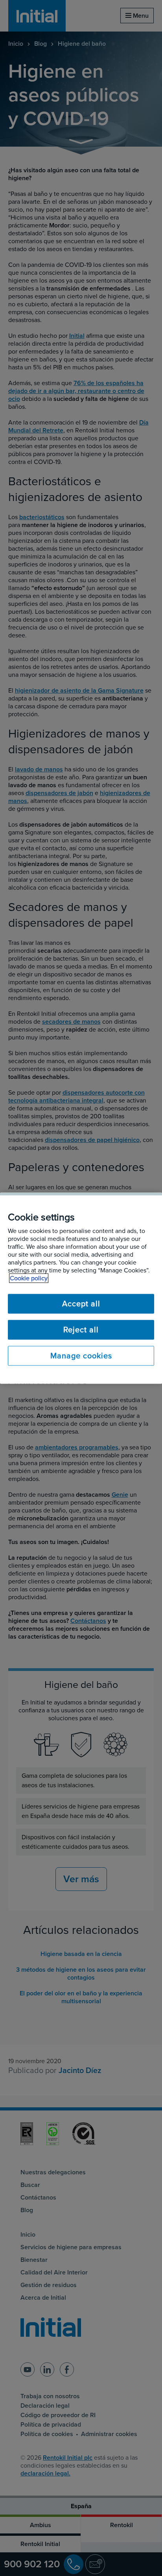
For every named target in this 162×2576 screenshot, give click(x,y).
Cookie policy (29, 1278)
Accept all (81, 1304)
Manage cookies (81, 1356)
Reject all (81, 1330)
